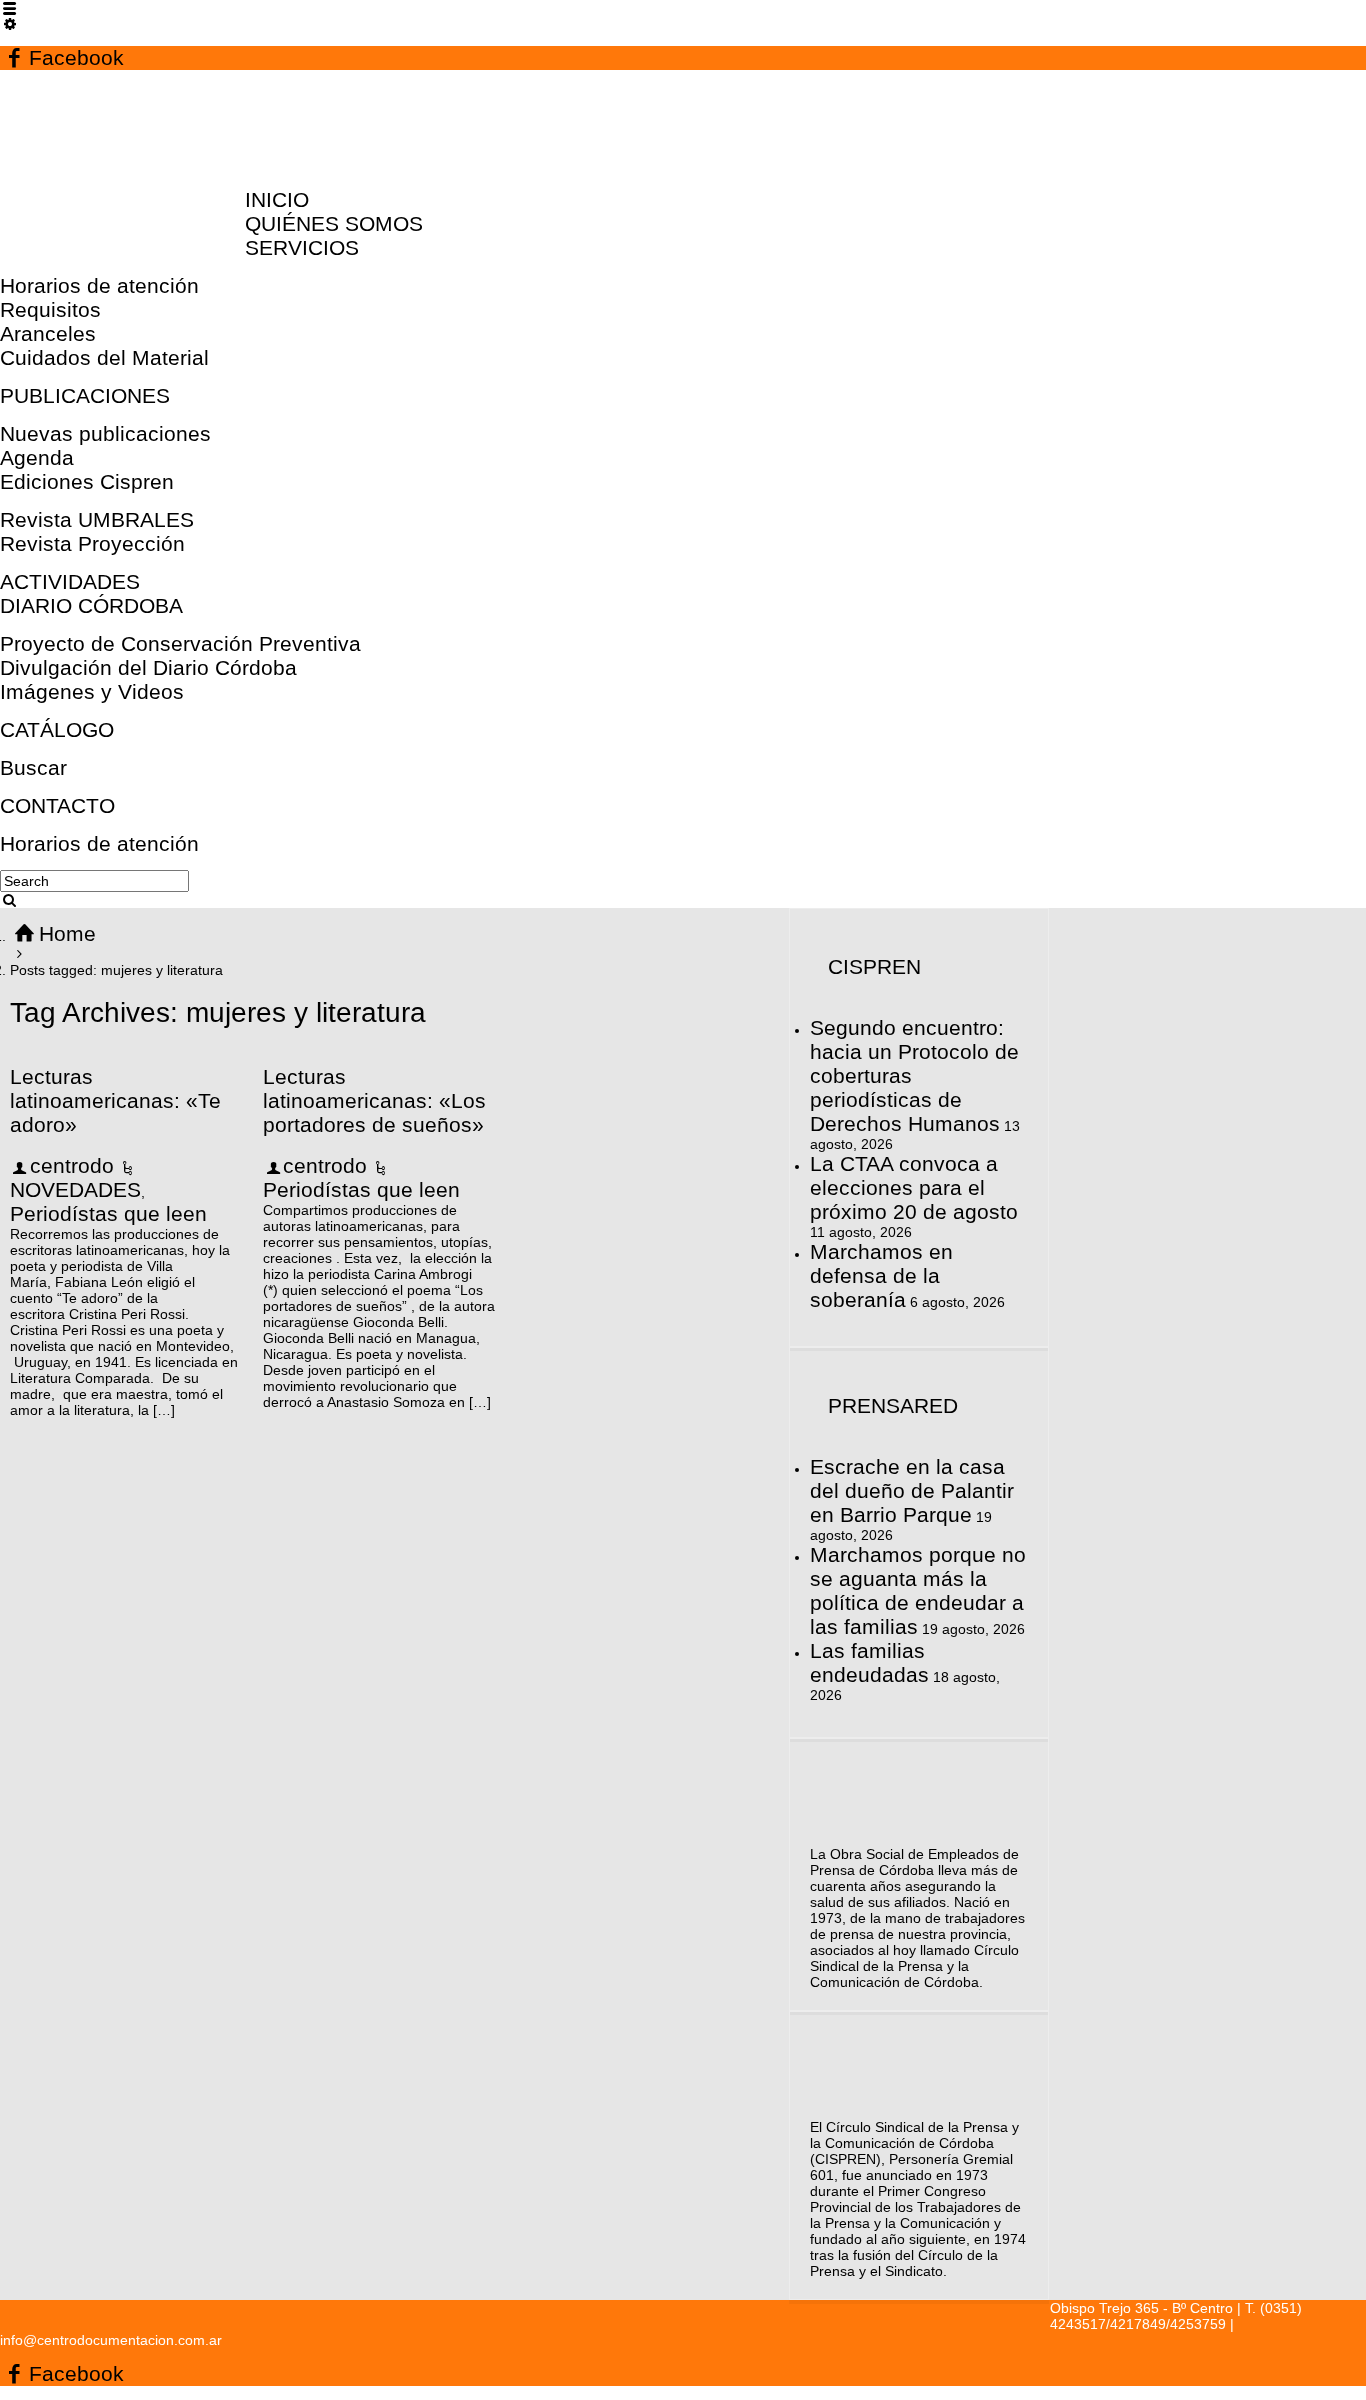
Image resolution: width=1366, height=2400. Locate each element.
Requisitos (50, 309)
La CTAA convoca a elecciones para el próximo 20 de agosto (914, 1187)
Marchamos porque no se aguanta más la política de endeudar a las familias (918, 1590)
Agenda (37, 457)
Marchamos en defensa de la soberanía (881, 1275)
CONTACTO (57, 805)
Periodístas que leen (108, 1213)
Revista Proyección (92, 543)
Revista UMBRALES (97, 519)
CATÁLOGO (57, 729)
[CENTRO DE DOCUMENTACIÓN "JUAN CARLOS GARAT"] (132, 161)
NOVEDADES (75, 1189)
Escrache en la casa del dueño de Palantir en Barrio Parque (912, 1490)
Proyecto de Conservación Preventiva (180, 643)
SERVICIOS (302, 247)
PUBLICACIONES (85, 395)
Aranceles (48, 333)
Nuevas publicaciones (105, 433)
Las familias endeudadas (869, 1662)
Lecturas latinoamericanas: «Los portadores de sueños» (374, 1100)
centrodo (72, 1165)
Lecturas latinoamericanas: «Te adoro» (115, 1100)
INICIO (277, 199)
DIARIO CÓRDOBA (91, 605)
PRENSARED (893, 1405)
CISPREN (874, 966)
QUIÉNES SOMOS (334, 223)
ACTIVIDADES (70, 581)
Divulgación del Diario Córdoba (148, 667)
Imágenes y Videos (92, 691)
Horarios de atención (99, 285)
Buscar (33, 767)
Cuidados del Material (104, 357)
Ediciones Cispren (87, 481)
